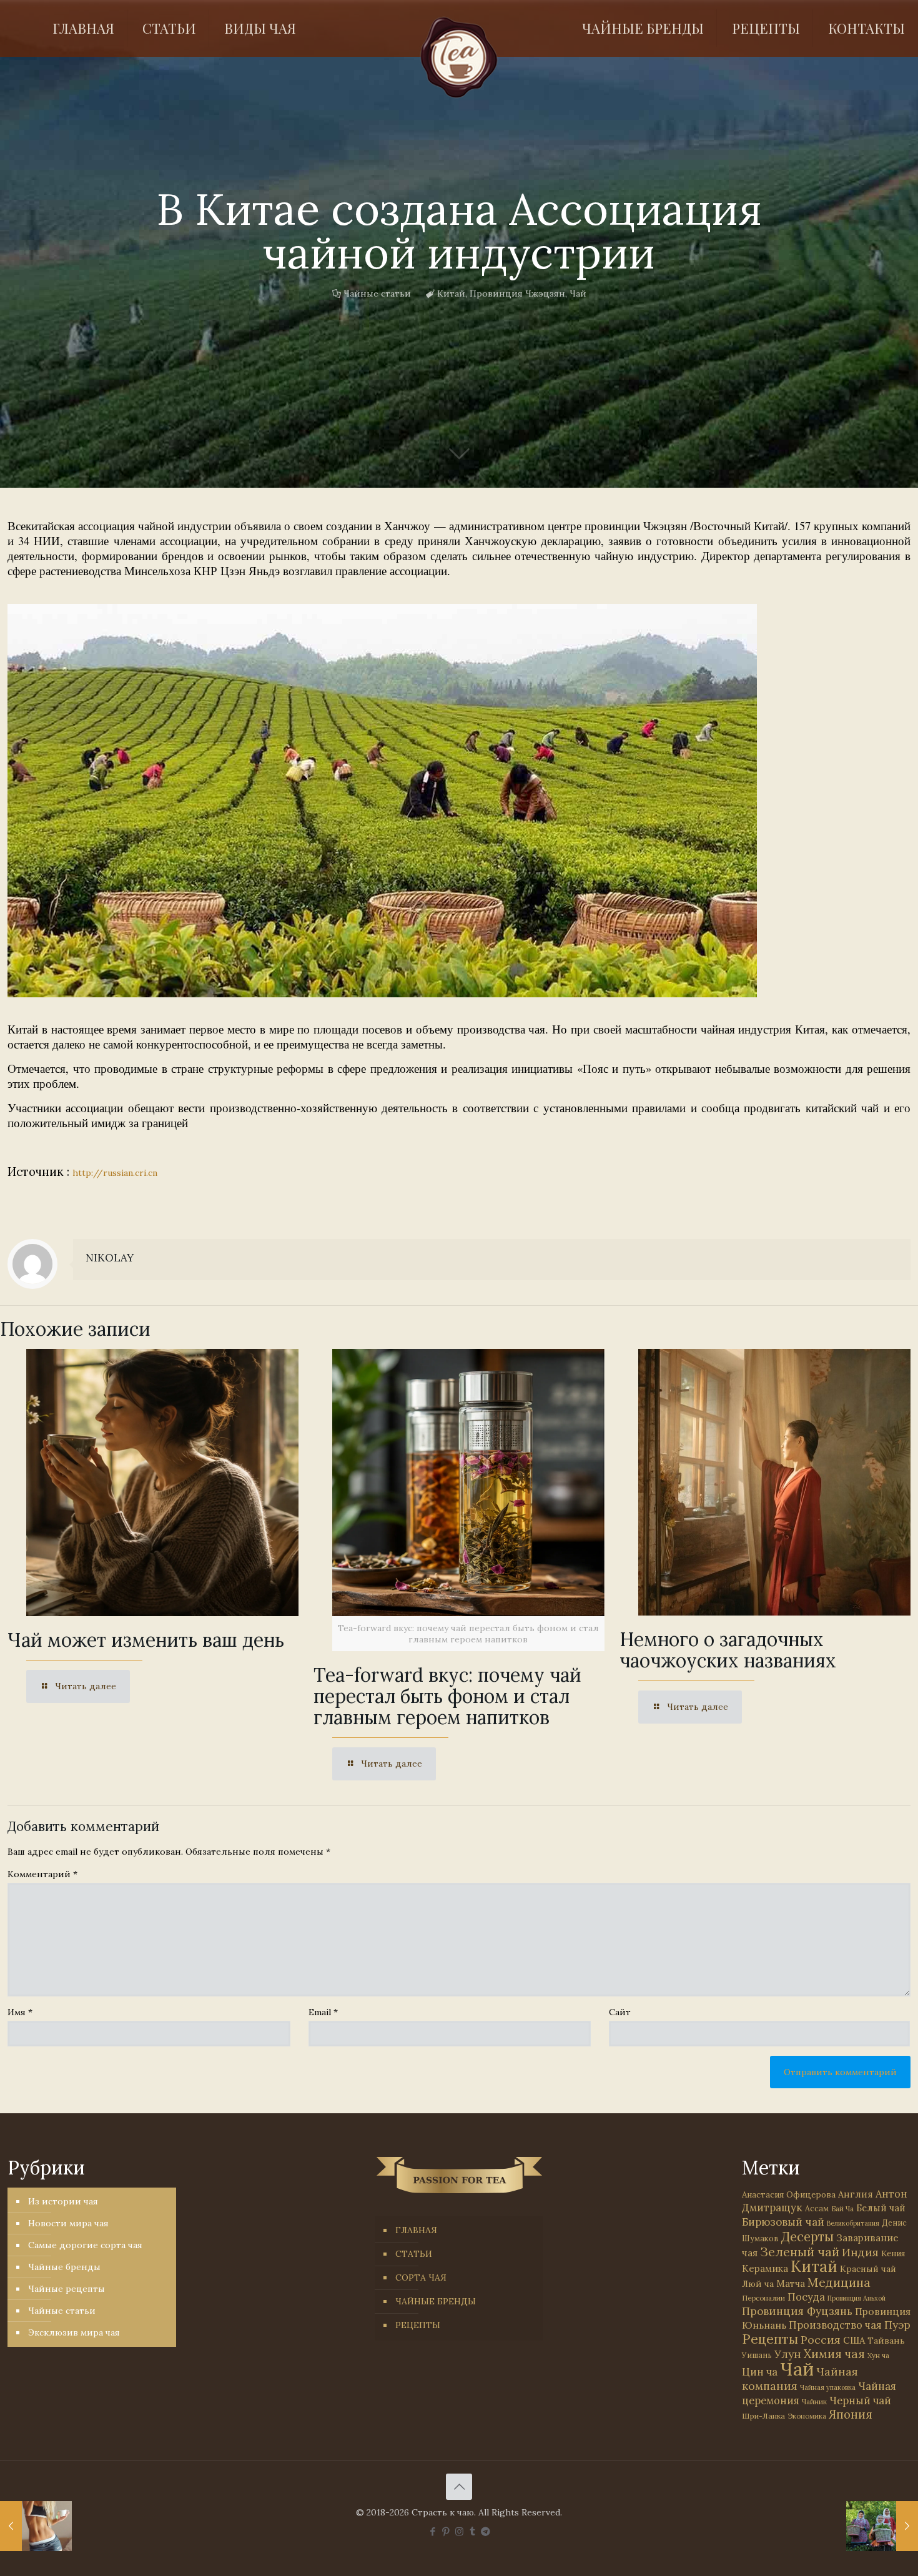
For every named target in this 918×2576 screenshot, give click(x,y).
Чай (578, 294)
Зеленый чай (800, 2252)
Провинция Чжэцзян (517, 294)
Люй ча (758, 2284)
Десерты (807, 2237)
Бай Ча (842, 2209)
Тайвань (886, 2341)
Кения (893, 2253)
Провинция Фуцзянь (797, 2311)
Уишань (757, 2355)
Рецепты (770, 2339)
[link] (382, 801)
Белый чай (881, 2208)
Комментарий (42, 1874)
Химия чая (834, 2354)
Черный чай (860, 2401)
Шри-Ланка (763, 2416)
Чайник (814, 2401)
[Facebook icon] (433, 2531)
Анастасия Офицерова (789, 2195)
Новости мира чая (68, 2223)
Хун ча (878, 2356)
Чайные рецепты (67, 2289)
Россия (821, 2340)
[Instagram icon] (459, 2531)
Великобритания (853, 2223)
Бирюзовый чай (783, 2222)
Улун (788, 2354)
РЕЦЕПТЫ (418, 2325)
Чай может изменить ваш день (146, 1640)
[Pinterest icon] (446, 2531)
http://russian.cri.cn (115, 1173)
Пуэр (897, 2325)
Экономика (807, 2416)
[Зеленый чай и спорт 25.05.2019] (36, 2526)
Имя (20, 2012)
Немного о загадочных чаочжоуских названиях (728, 1650)
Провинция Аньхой (856, 2298)
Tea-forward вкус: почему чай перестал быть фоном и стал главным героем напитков (447, 1696)
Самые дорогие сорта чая (85, 2245)
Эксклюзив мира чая (74, 2332)
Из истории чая (63, 2201)
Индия (860, 2252)
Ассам (817, 2208)
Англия (856, 2194)
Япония (851, 2414)
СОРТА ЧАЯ (421, 2277)
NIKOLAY (110, 1258)
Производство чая (835, 2325)
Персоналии (763, 2298)
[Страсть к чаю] (459, 57)
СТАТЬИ (414, 2254)
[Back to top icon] (459, 2487)
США (854, 2340)
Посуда (806, 2297)
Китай (451, 294)
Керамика (765, 2268)
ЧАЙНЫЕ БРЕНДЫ (436, 2301)
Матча (791, 2283)
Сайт (620, 2012)
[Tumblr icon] (472, 2531)
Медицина (839, 2282)
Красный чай (868, 2269)
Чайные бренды (64, 2267)
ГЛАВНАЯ (416, 2230)
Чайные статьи (377, 294)
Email (323, 2012)
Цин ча (760, 2372)
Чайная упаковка (828, 2387)
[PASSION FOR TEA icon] (486, 2531)
